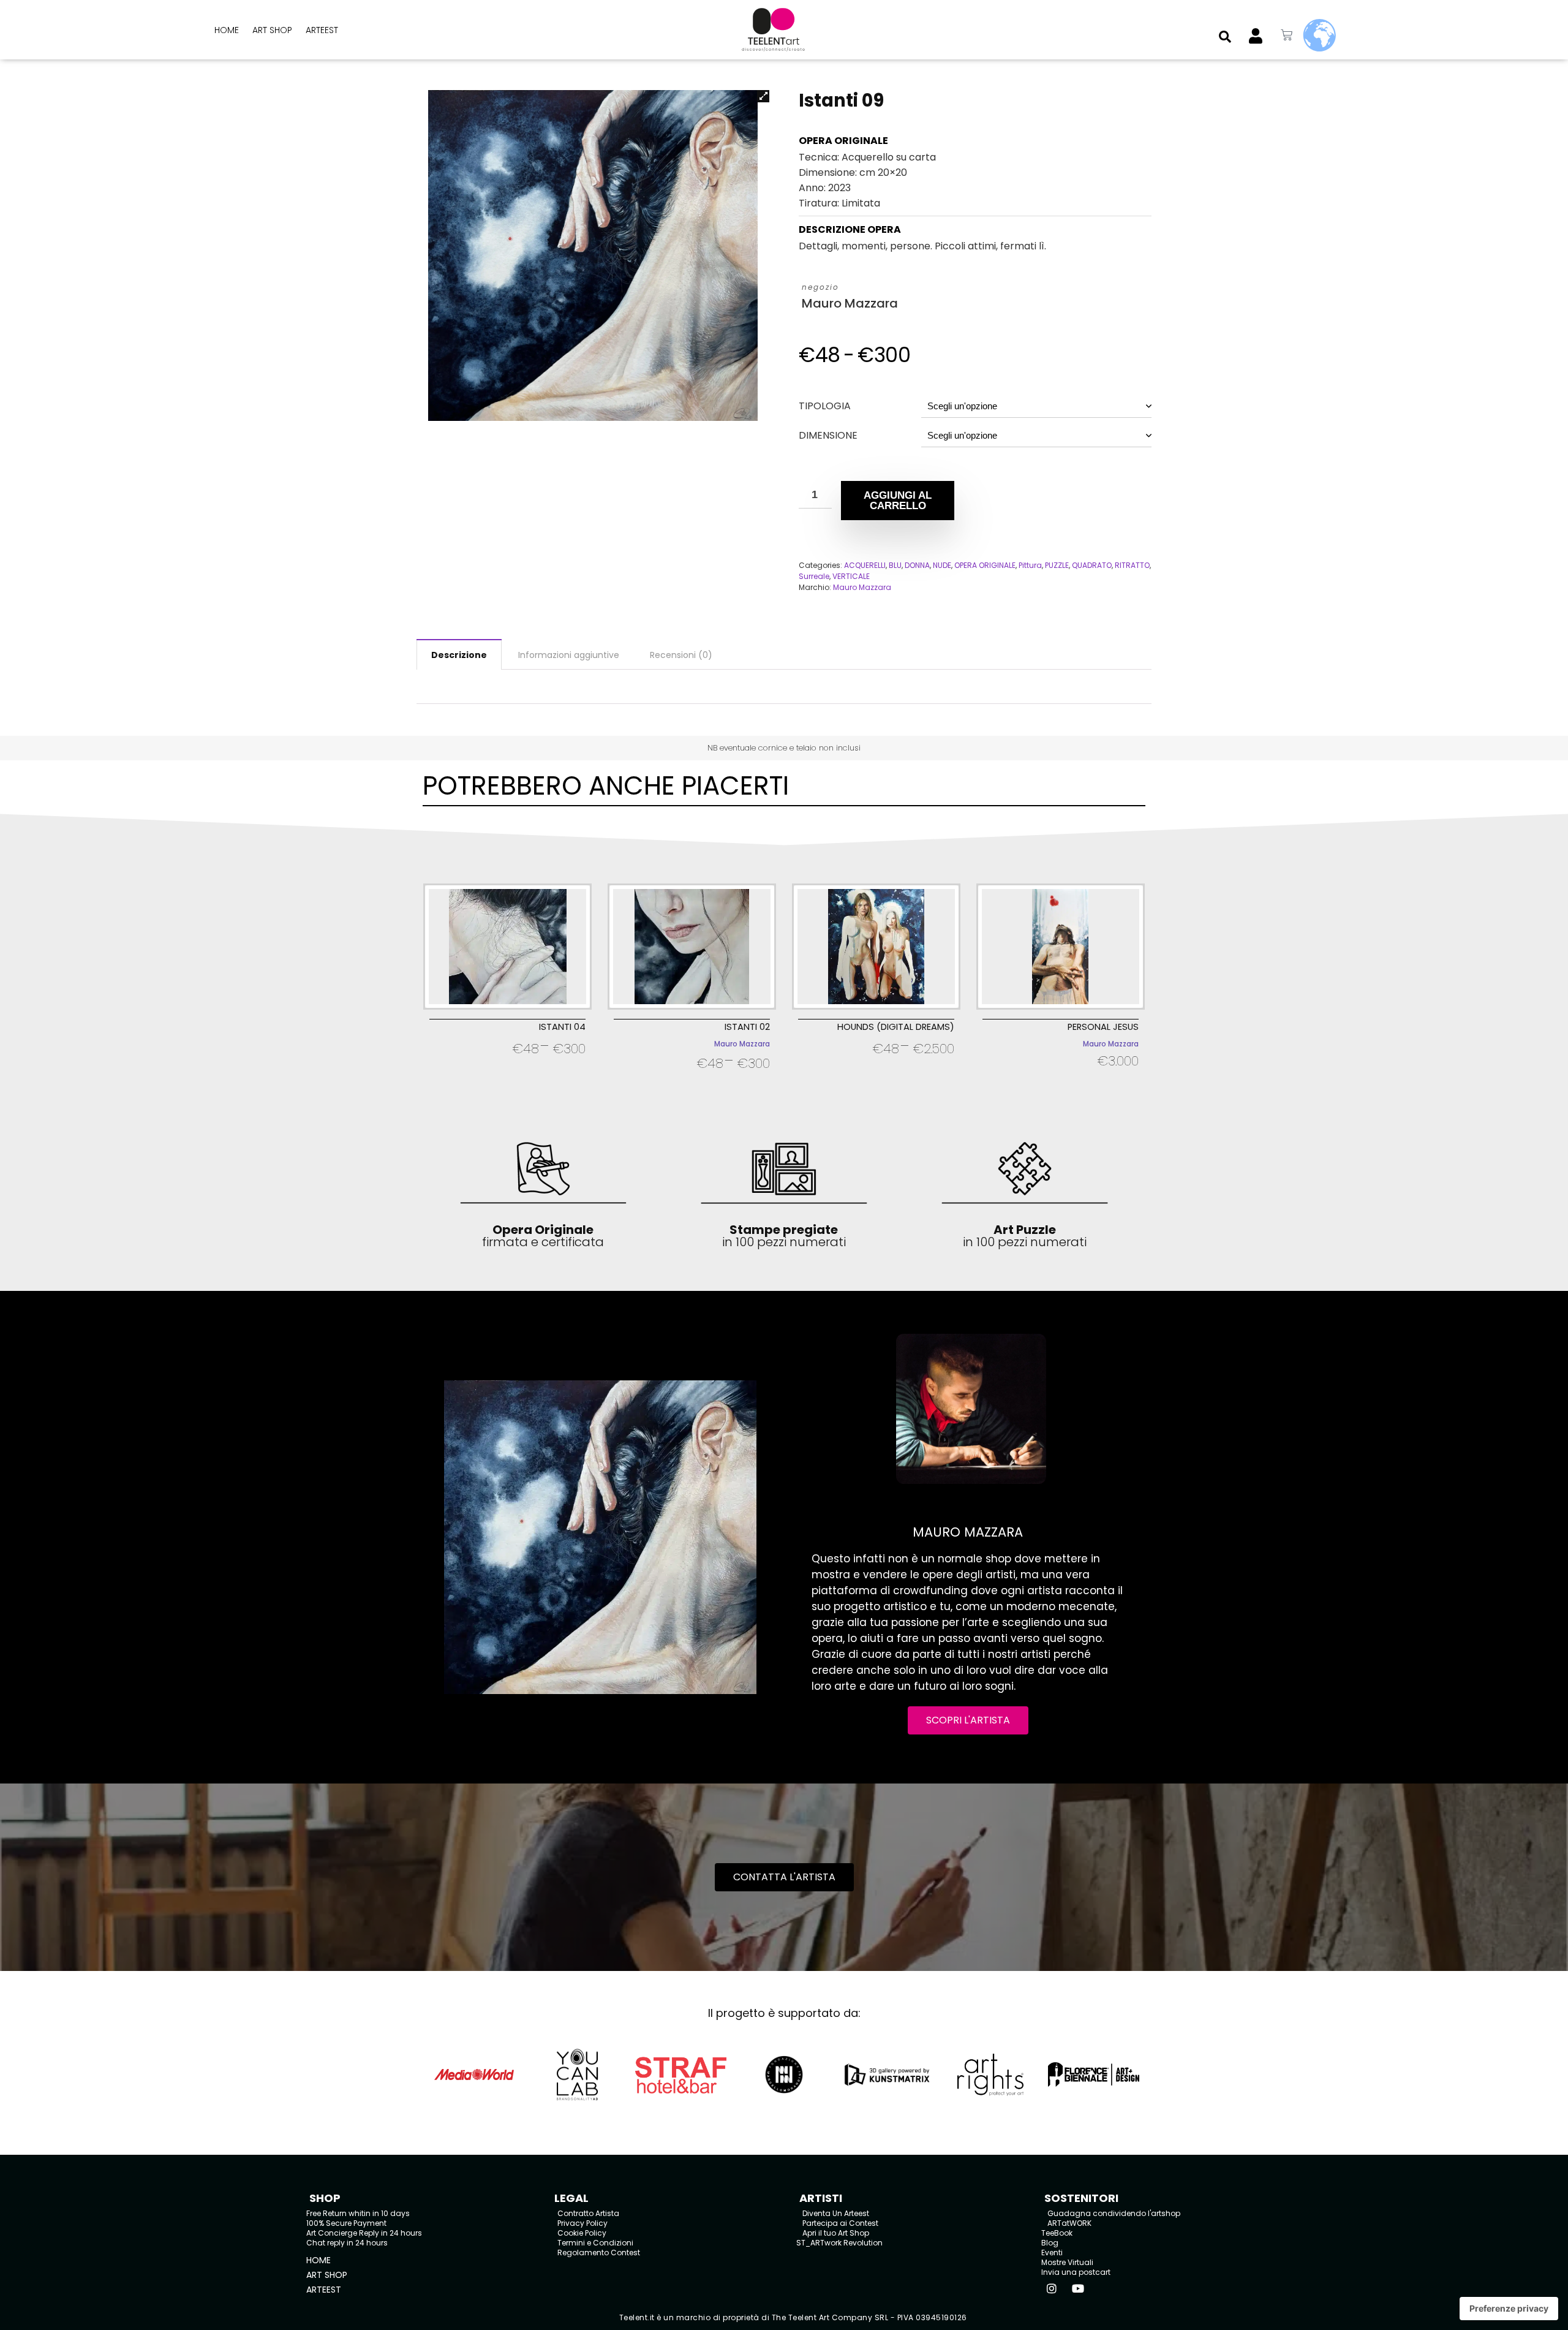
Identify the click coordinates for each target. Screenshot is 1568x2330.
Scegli (507, 1065)
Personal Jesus (1103, 1027)
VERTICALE (851, 576)
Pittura (1030, 565)
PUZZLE (1057, 565)
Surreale (814, 576)
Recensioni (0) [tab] (681, 655)
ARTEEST (322, 30)
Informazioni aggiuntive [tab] (569, 655)
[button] (1225, 37)
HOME (227, 30)
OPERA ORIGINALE (985, 565)
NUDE (942, 565)
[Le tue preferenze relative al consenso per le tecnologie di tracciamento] (1509, 2309)
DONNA (917, 565)
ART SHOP (272, 30)
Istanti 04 (562, 1027)
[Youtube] (1078, 2288)
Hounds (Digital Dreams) (896, 1027)
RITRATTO (1132, 565)
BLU (895, 565)
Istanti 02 (747, 1027)
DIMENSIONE (828, 435)
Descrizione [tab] (459, 655)
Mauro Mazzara (850, 304)
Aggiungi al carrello (898, 501)
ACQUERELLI (865, 565)
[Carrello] (1287, 35)
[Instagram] (1052, 2288)
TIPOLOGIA (825, 406)
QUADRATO (1092, 565)
